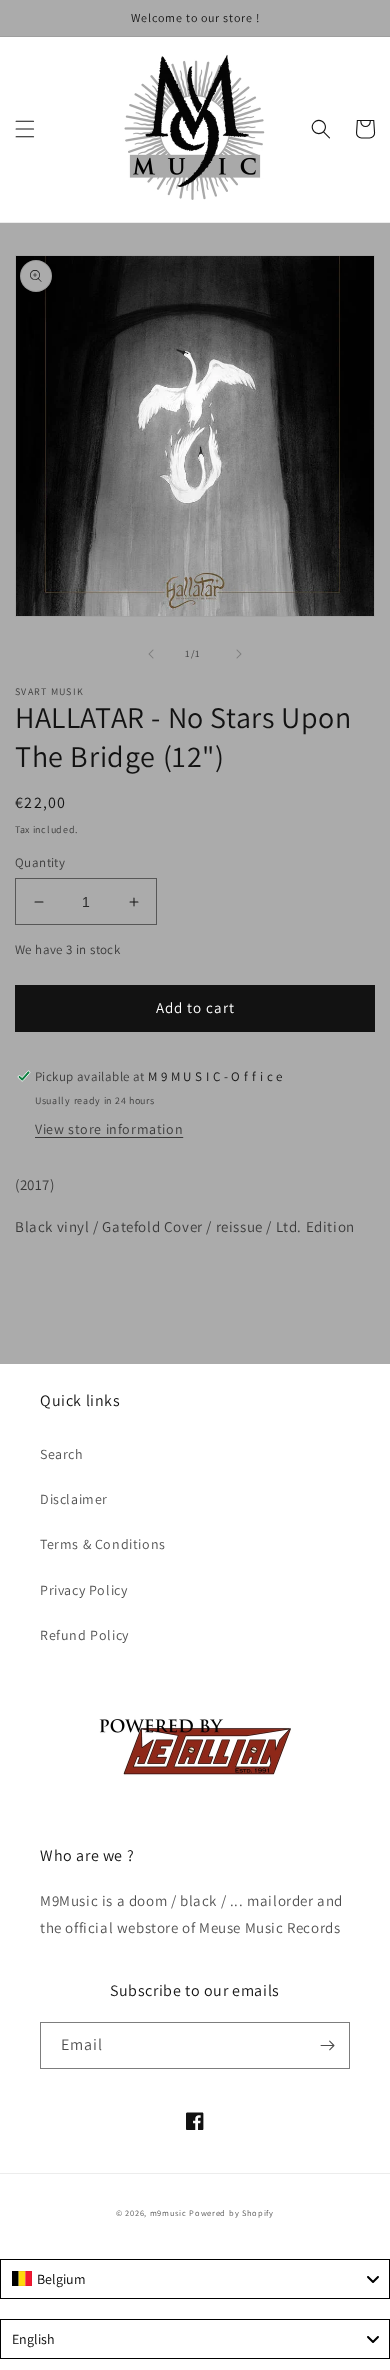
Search (62, 1454)
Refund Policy (84, 1635)
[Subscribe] (327, 2045)
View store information (109, 1129)
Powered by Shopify (231, 2212)
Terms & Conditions (103, 1544)
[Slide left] (151, 654)
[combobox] (195, 2279)
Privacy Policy (83, 1590)
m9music (168, 2212)
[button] (25, 129)
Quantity (40, 862)
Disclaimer (74, 1499)
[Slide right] (239, 654)
